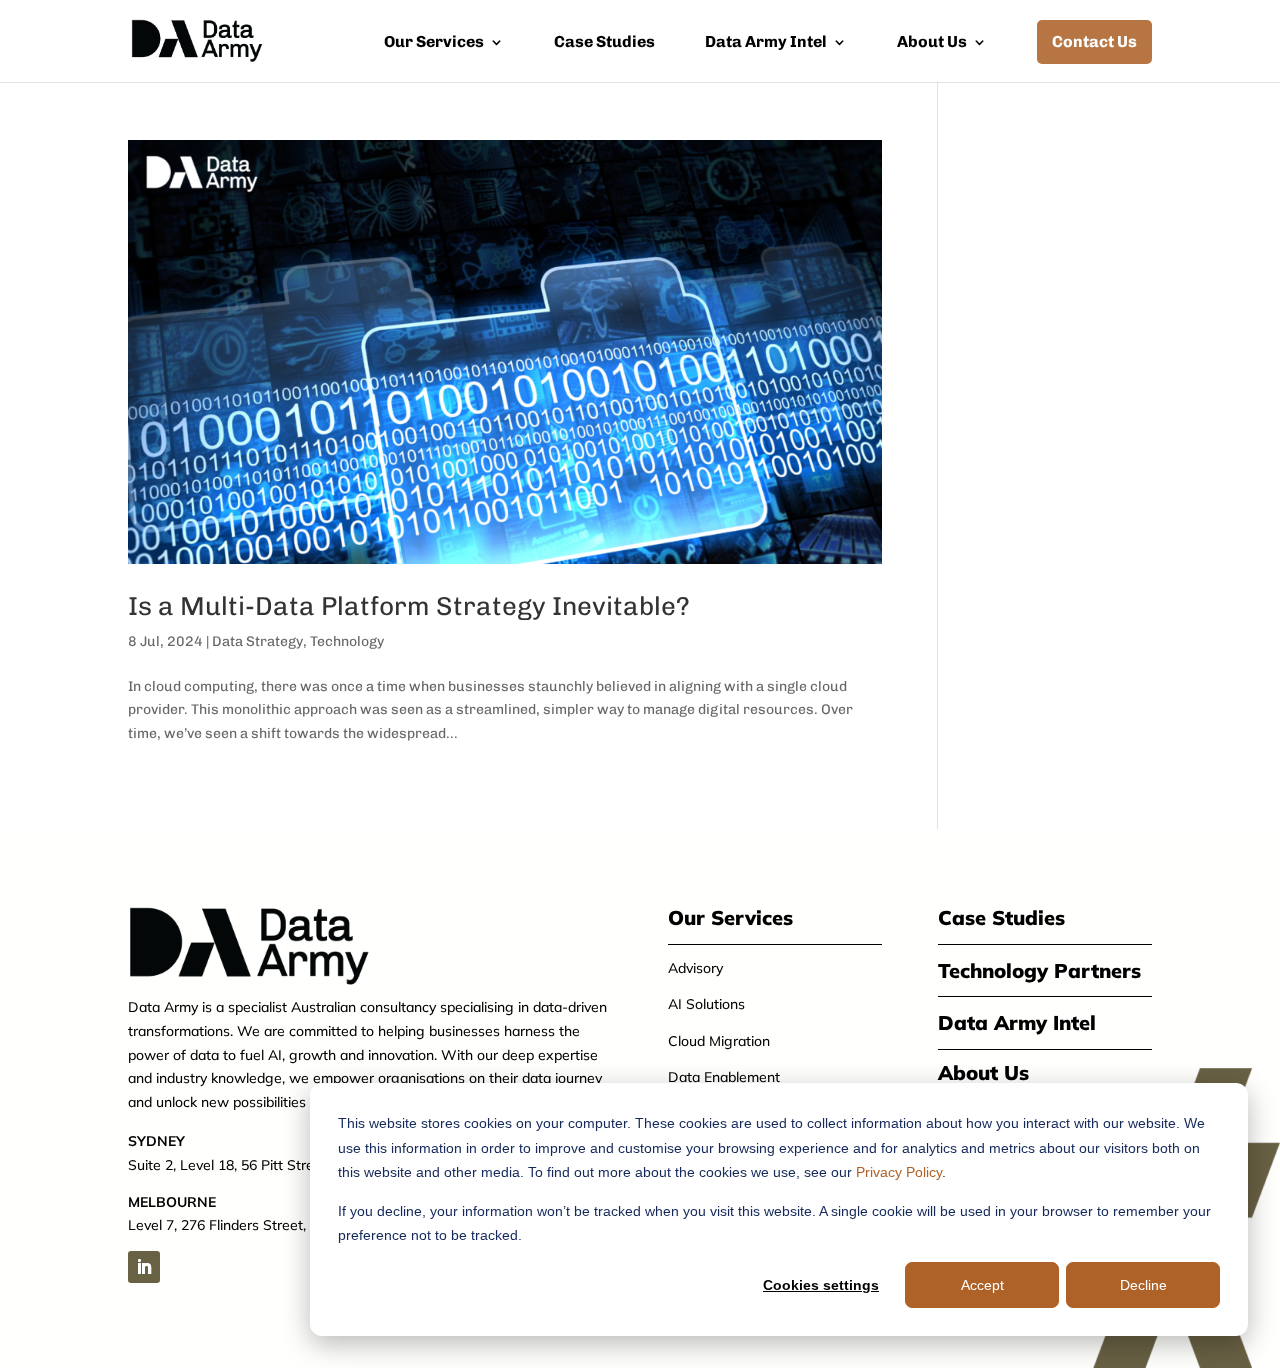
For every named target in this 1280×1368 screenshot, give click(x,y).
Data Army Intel (766, 43)
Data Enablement (724, 1077)
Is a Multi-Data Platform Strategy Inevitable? (409, 606)
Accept (982, 1285)
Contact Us (1094, 41)
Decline (1143, 1285)
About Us (932, 43)
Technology (347, 641)
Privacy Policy (899, 1172)
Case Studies (604, 43)
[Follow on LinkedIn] (144, 1267)
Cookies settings (821, 1285)
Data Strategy (257, 641)
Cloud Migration (719, 1041)
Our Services (434, 43)
